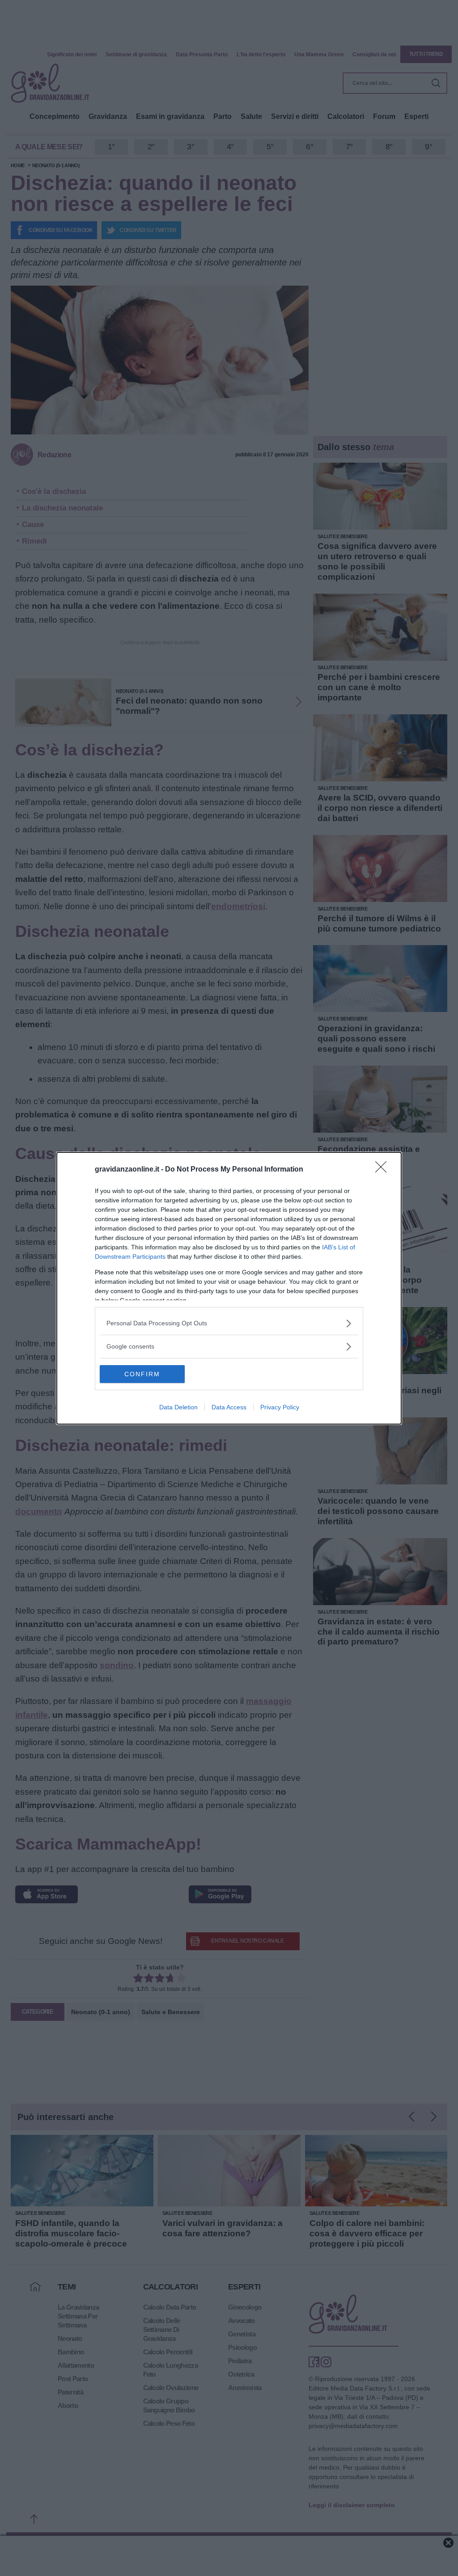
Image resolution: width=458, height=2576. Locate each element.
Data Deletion (178, 1407)
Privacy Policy (280, 1407)
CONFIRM (142, 1374)
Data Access (229, 1407)
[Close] (384, 1170)
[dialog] (229, 1288)
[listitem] (229, 1323)
